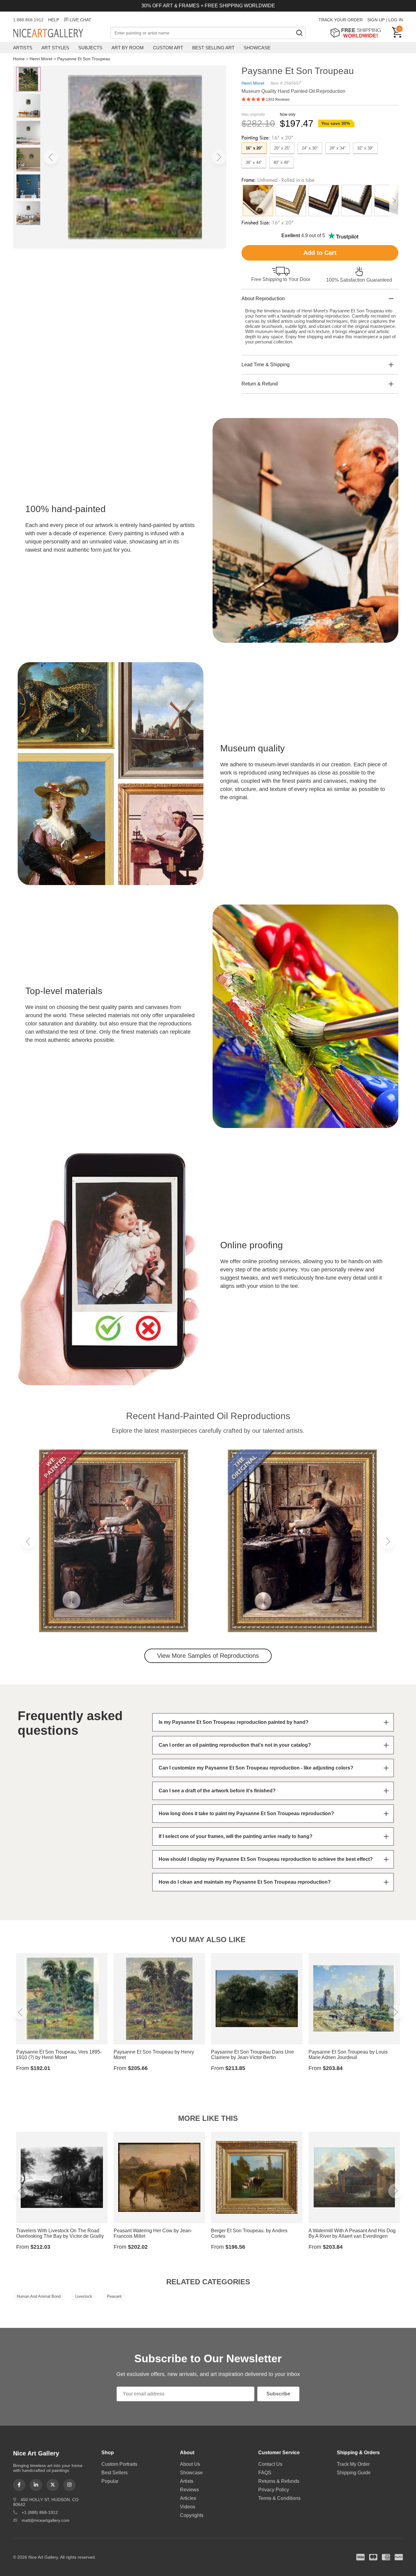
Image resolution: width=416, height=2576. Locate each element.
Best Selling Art (213, 48)
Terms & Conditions (279, 2498)
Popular (110, 2481)
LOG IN (396, 20)
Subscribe (278, 2394)
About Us (190, 2464)
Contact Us (270, 2464)
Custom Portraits (119, 2464)
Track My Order (353, 2464)
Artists (23, 48)
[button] (51, 157)
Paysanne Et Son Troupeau (84, 59)
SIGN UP (376, 20)
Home (19, 59)
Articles (188, 2498)
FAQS (265, 2473)
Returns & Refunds (279, 2481)
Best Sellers (115, 2473)
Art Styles (55, 48)
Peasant (114, 2296)
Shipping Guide (354, 2473)
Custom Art (168, 48)
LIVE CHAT (81, 20)
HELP (54, 20)
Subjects (90, 48)
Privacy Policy (274, 2490)
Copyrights (192, 2515)
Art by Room (128, 48)
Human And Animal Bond (39, 2296)
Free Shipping (358, 33)
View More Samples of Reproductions (208, 1656)
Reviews (189, 2490)
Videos (188, 2507)
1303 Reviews (278, 100)
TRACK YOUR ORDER (341, 20)
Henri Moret (41, 59)
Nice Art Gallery (59, 33)
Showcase (257, 48)
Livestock (84, 2296)
